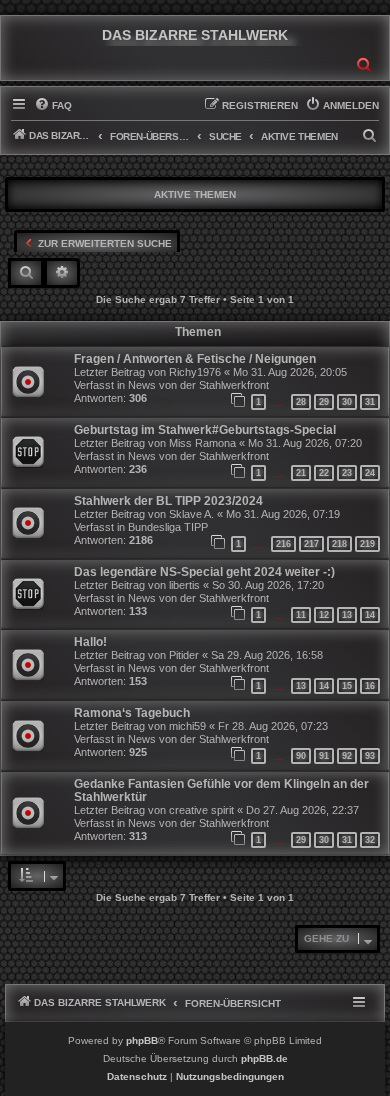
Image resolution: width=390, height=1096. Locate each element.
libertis (184, 585)
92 (347, 756)
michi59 (187, 726)
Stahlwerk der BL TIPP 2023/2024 (168, 501)
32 (370, 840)
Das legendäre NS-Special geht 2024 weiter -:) (204, 572)
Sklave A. (191, 514)
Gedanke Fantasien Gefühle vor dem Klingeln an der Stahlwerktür (221, 790)
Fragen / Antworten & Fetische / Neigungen (195, 359)
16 (370, 686)
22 (324, 473)
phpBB (142, 1040)
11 (301, 615)
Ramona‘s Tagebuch (132, 713)
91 (324, 756)
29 (324, 402)
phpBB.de (264, 1058)
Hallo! (90, 642)
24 (370, 473)
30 (347, 402)
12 (324, 615)
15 (347, 686)
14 (370, 615)
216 (283, 544)
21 (301, 473)
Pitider (184, 655)
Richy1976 (195, 372)
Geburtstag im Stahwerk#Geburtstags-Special (205, 430)
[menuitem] (53, 106)
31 (370, 402)
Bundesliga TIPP (168, 527)
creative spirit (201, 810)
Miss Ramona (202, 443)
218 (339, 544)
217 (311, 544)
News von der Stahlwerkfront (198, 385)
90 (301, 756)
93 (370, 756)
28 (301, 402)
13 (347, 615)
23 (347, 473)
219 (367, 544)
